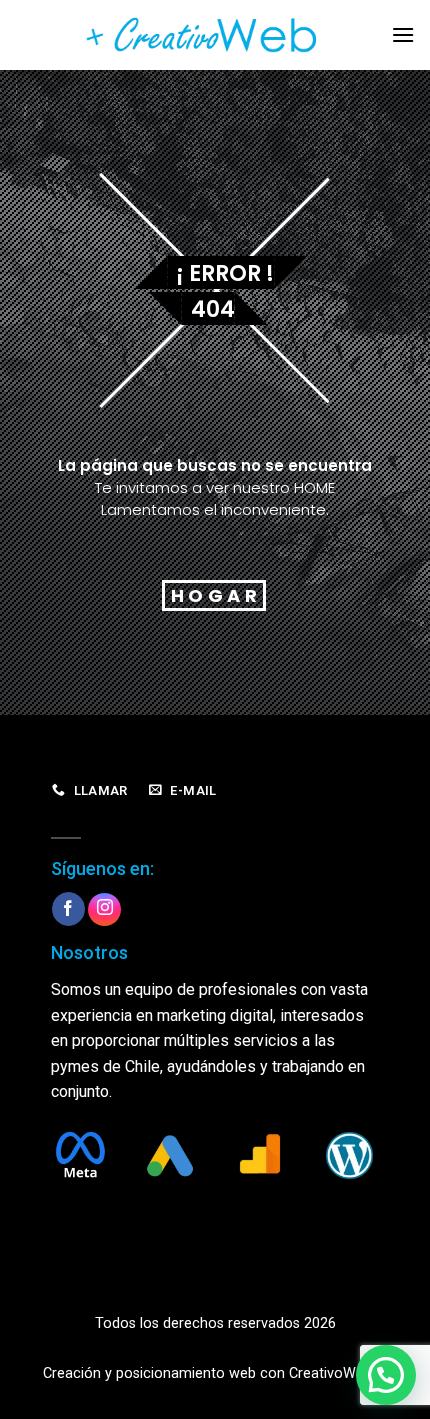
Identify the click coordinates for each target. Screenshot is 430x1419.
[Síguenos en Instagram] (104, 909)
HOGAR (216, 595)
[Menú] (403, 34)
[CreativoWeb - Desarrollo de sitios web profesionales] (215, 35)
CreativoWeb (330, 1373)
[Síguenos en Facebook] (68, 909)
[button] (386, 1375)
